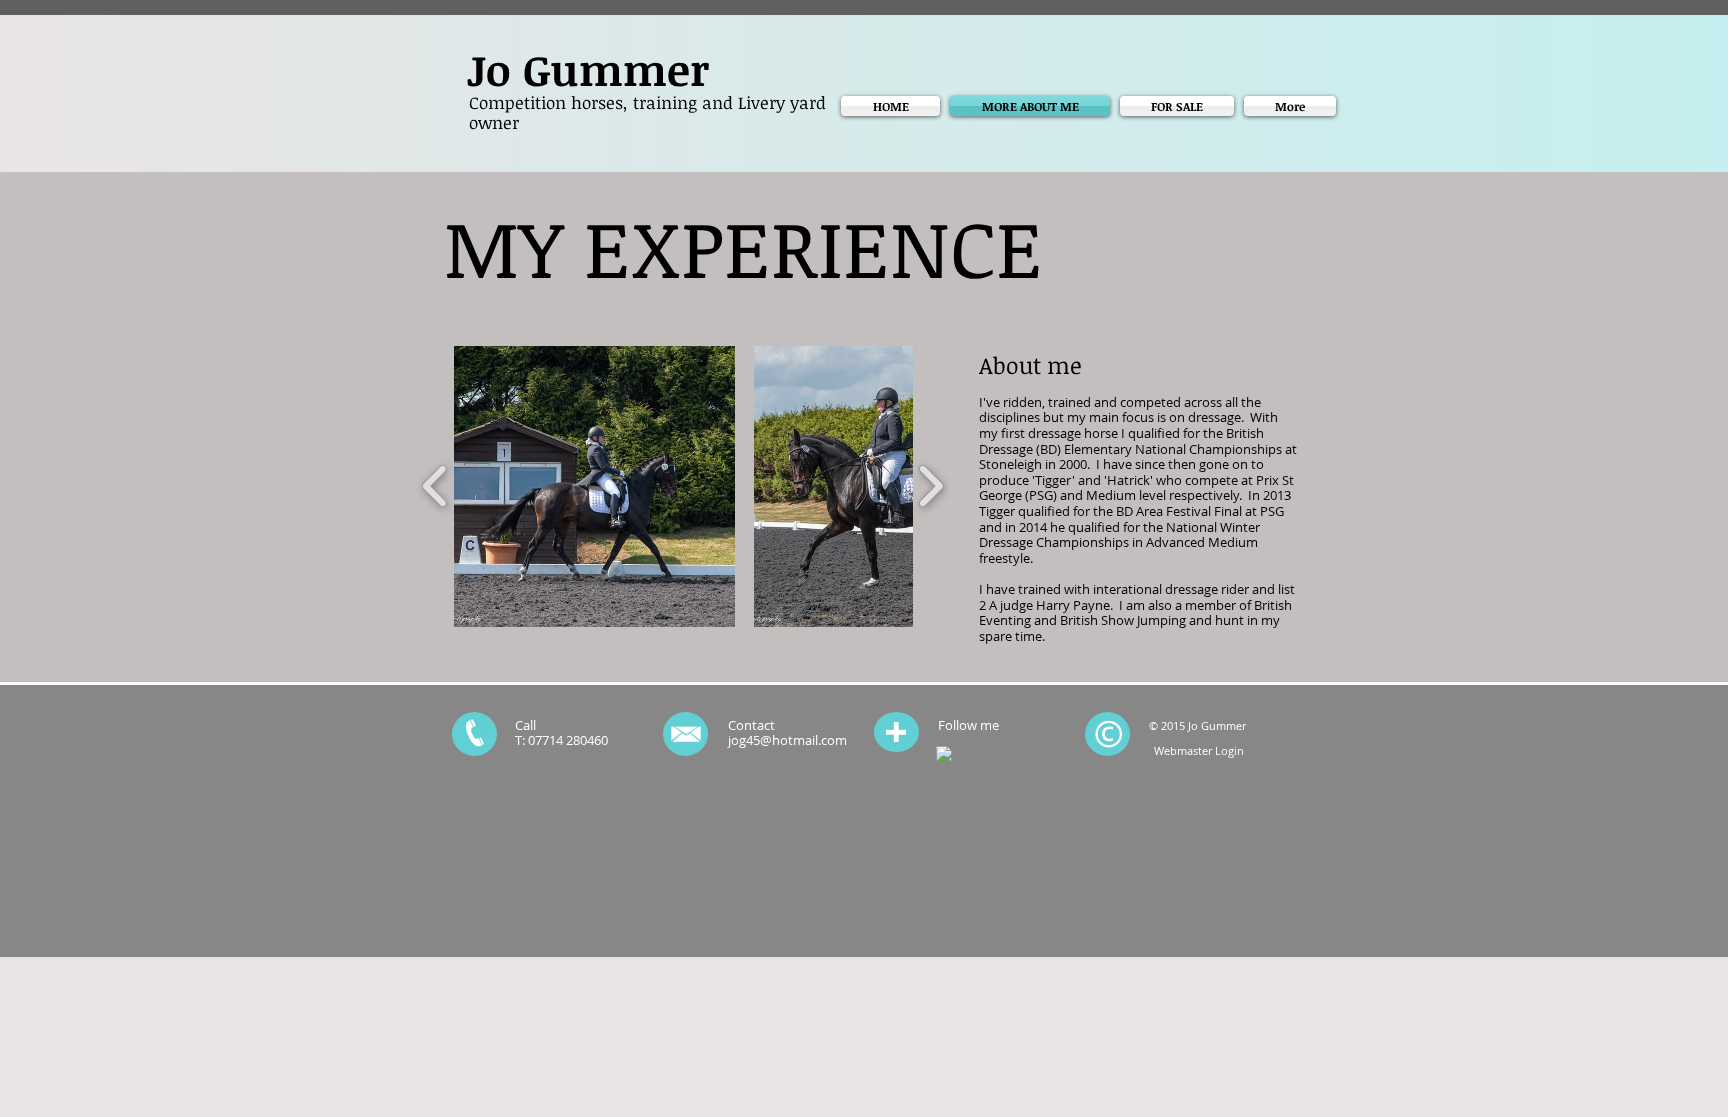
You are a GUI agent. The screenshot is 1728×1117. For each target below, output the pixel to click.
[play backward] (435, 486)
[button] (594, 486)
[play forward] (930, 486)
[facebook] (944, 754)
